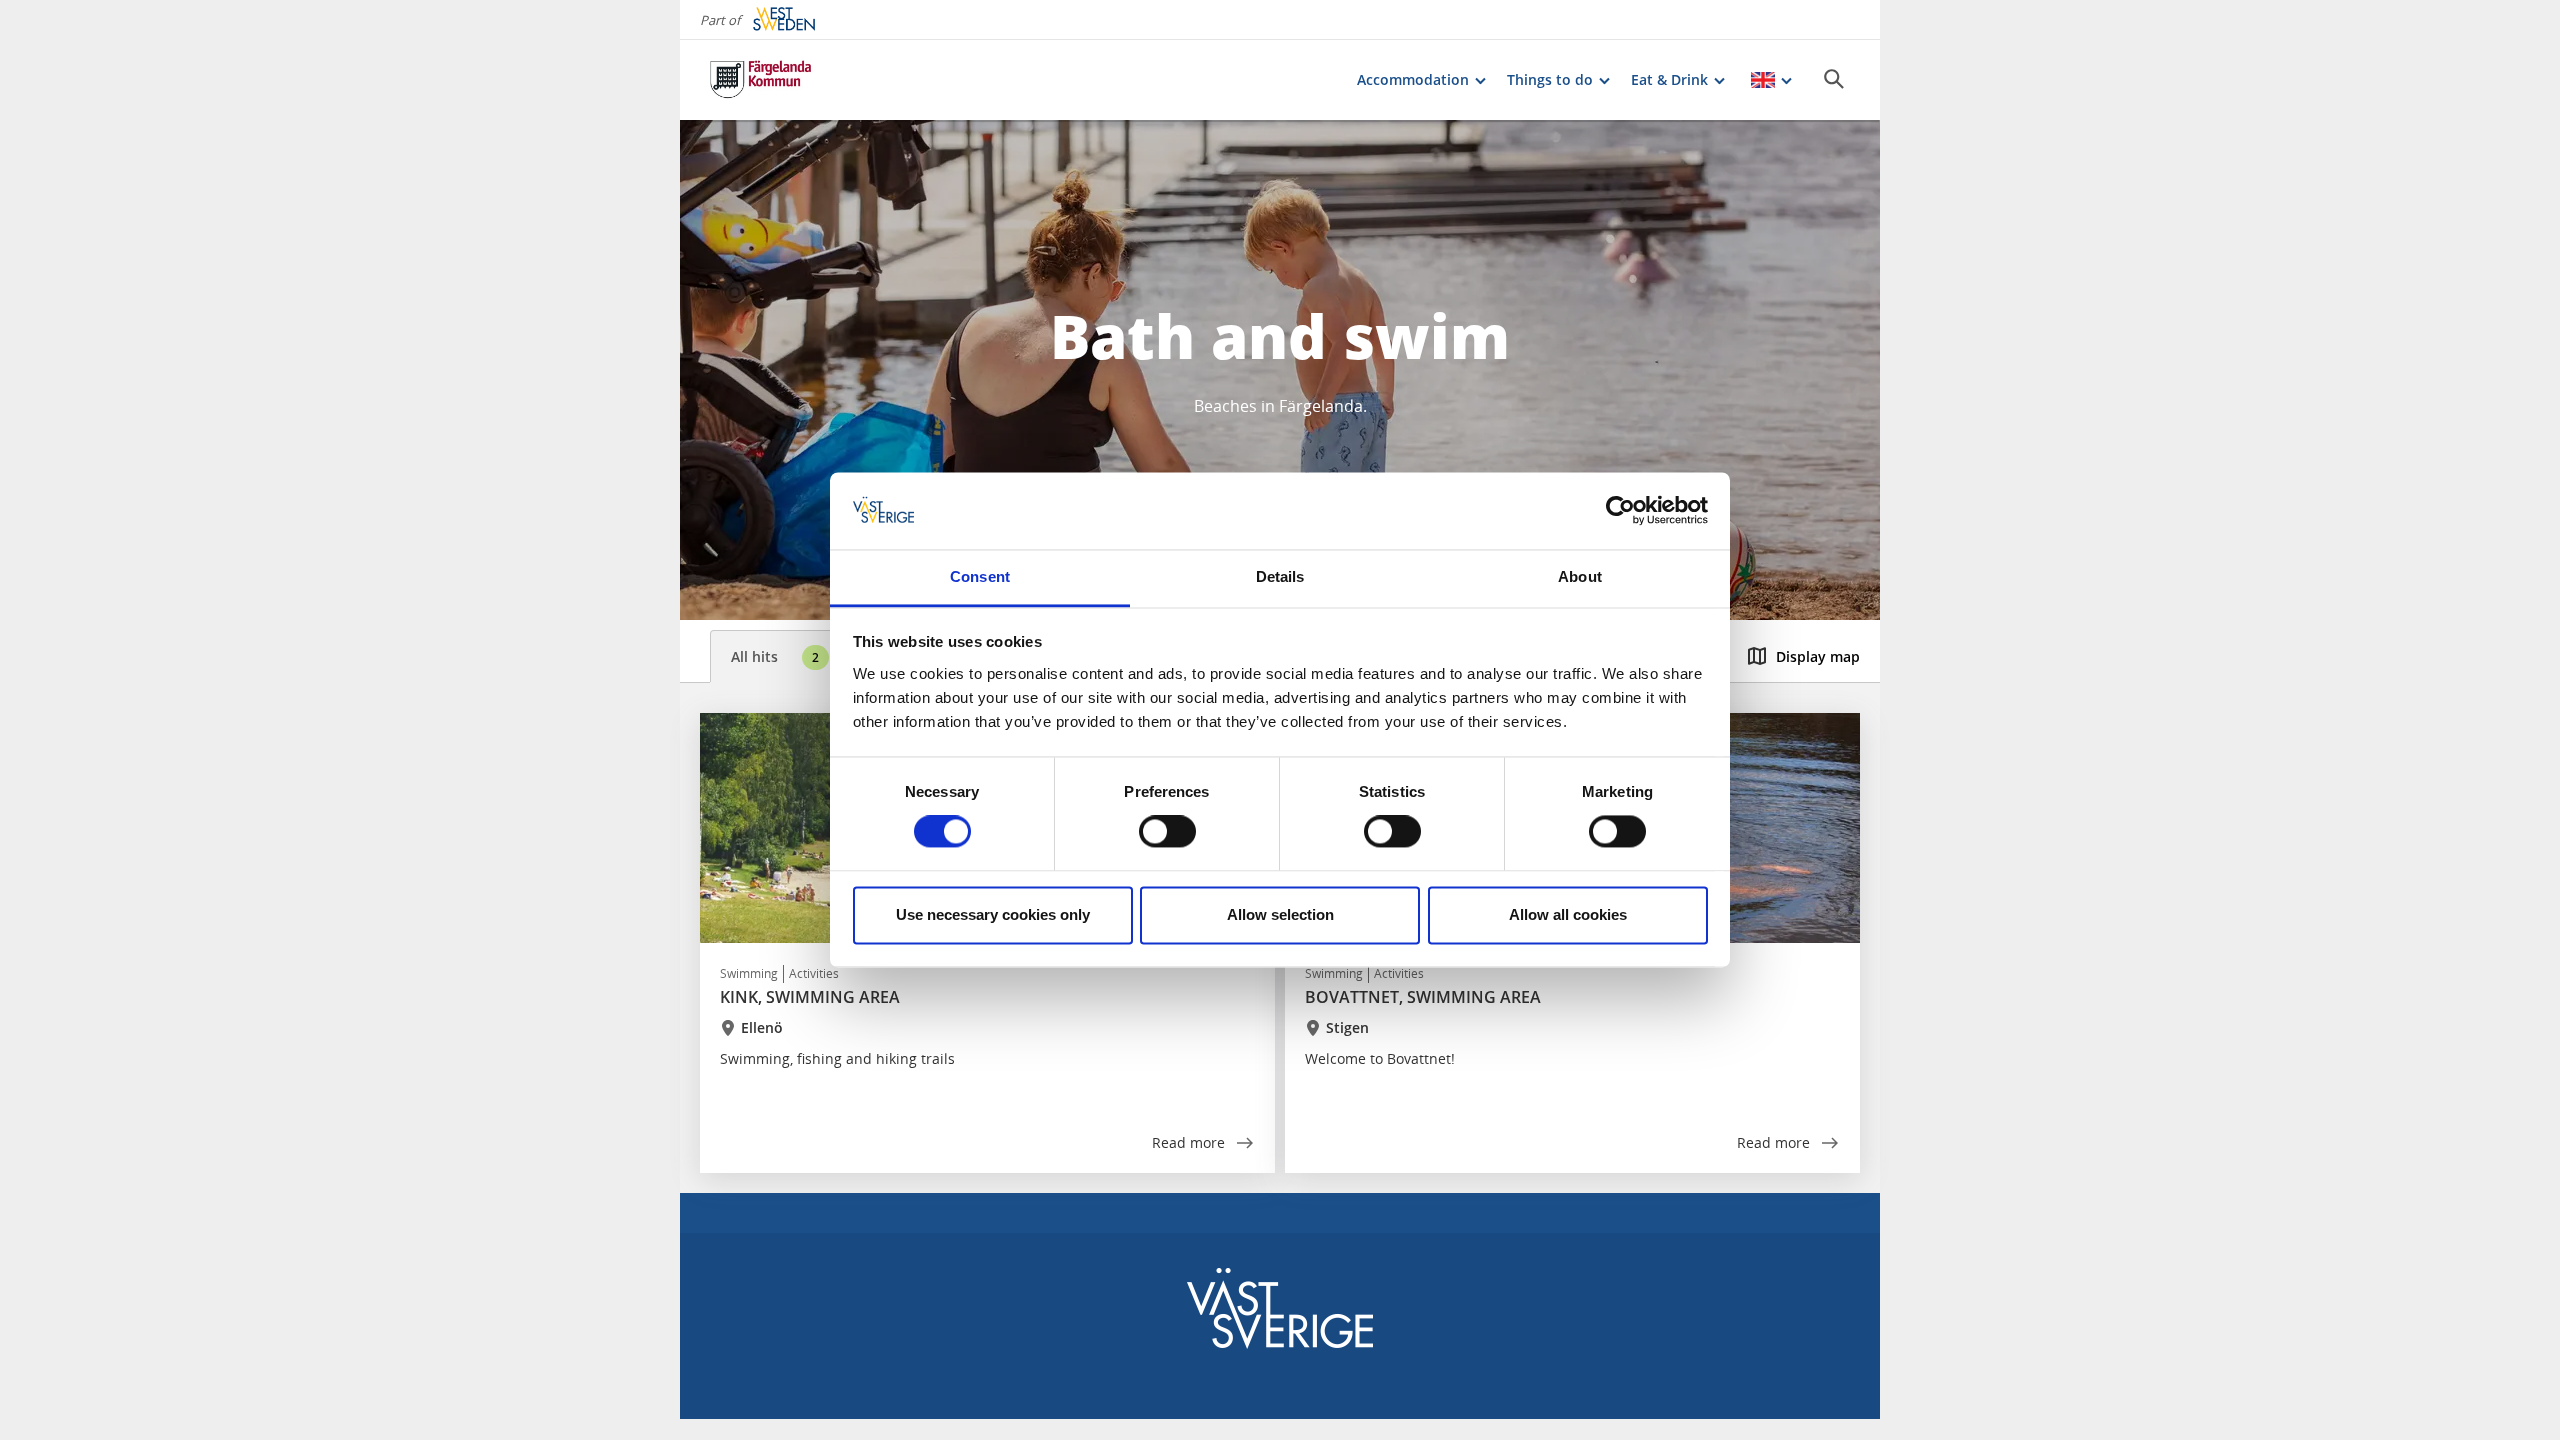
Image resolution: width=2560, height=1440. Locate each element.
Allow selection (1280, 914)
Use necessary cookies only (993, 914)
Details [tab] (1280, 576)
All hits (775, 656)
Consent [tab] (980, 576)
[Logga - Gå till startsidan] (780, 80)
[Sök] (1834, 79)
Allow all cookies (1568, 914)
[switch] (1167, 832)
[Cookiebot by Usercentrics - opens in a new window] (1620, 511)
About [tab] (1580, 576)
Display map (1818, 656)
